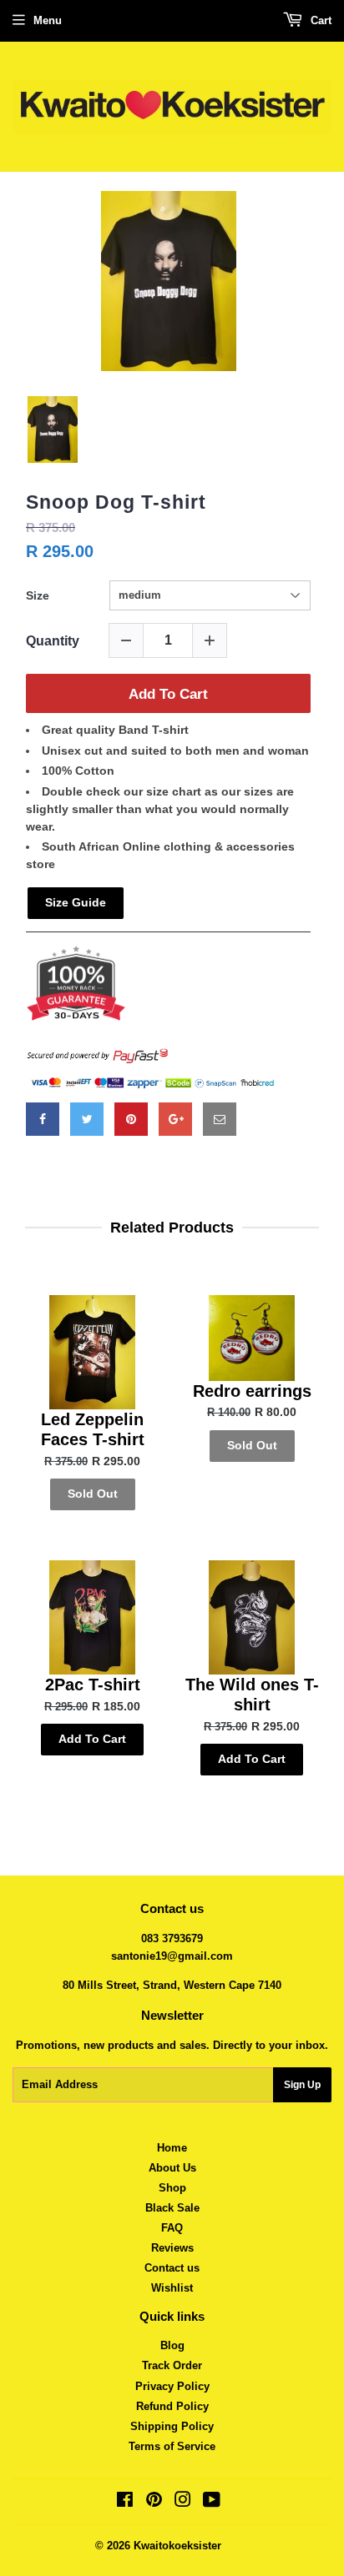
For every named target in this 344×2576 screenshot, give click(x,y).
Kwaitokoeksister (177, 2546)
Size (38, 595)
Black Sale (172, 2208)
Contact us (172, 2268)
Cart (319, 20)
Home (172, 2148)
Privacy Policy (172, 2386)
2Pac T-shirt (93, 1685)
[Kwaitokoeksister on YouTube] (212, 2502)
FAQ (172, 2228)
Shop (172, 2188)
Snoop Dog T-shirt (116, 502)
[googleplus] (175, 1119)
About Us (172, 2168)
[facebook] (43, 1119)
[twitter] (87, 1119)
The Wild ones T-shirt (252, 1695)
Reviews (172, 2248)
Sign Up (302, 2085)
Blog (172, 2345)
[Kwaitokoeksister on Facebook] (125, 2502)
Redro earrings (252, 1391)
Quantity (53, 641)
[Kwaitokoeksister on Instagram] (183, 2502)
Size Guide (76, 902)
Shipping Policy (172, 2426)
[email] (220, 1119)
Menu (48, 20)
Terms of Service (172, 2446)
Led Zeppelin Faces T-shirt (93, 1429)
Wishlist (172, 2288)
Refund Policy (172, 2406)
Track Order (172, 2365)
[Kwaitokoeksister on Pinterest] (154, 2502)
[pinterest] (131, 1119)
